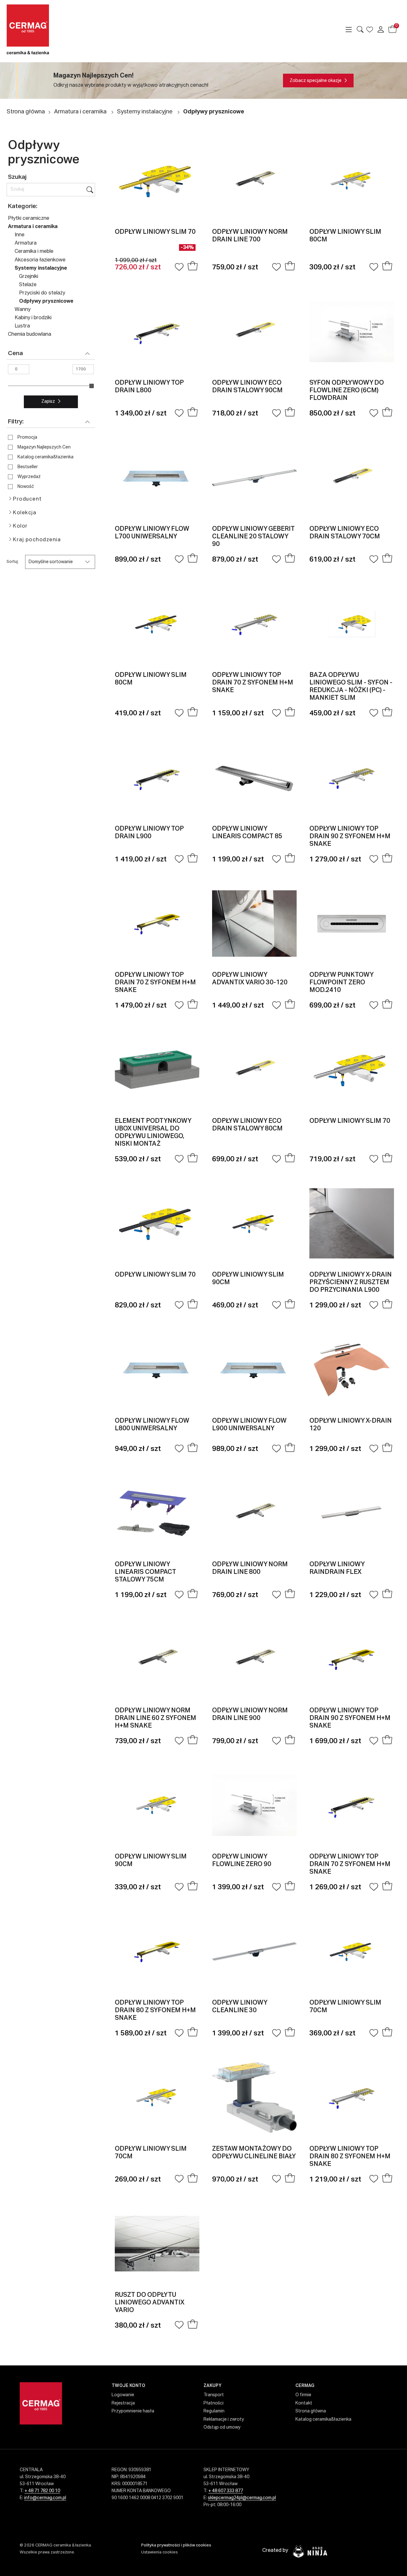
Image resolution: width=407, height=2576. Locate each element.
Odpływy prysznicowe (214, 112)
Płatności (214, 2403)
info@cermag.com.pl (45, 2498)
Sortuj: (13, 562)
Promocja (27, 437)
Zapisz (48, 401)
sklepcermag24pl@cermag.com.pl (242, 2498)
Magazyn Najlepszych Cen (44, 447)
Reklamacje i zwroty (224, 2419)
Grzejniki (29, 277)
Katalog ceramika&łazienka (45, 457)
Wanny (23, 310)
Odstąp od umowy (222, 2427)
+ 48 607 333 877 (226, 2491)
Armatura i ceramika (80, 112)
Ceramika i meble (34, 252)
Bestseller (28, 467)
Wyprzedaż (29, 477)
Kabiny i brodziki (33, 318)
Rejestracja (123, 2403)
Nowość (26, 487)
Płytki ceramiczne (29, 219)
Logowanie (123, 2395)
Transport (214, 2395)
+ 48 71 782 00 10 (42, 2491)
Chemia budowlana (30, 334)
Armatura (26, 243)
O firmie (303, 2395)
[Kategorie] (349, 30)
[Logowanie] (380, 30)
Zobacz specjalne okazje (316, 81)
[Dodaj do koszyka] (193, 267)
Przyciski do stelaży (42, 293)
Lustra (22, 326)
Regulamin (214, 2411)
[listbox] (60, 562)
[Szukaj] (90, 190)
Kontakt (304, 2403)
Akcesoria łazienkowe (40, 260)
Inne (20, 235)
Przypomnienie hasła (133, 2411)
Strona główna (26, 112)
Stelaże (28, 285)
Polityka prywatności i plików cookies (176, 2545)
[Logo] (52, 29)
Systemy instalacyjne (145, 112)
